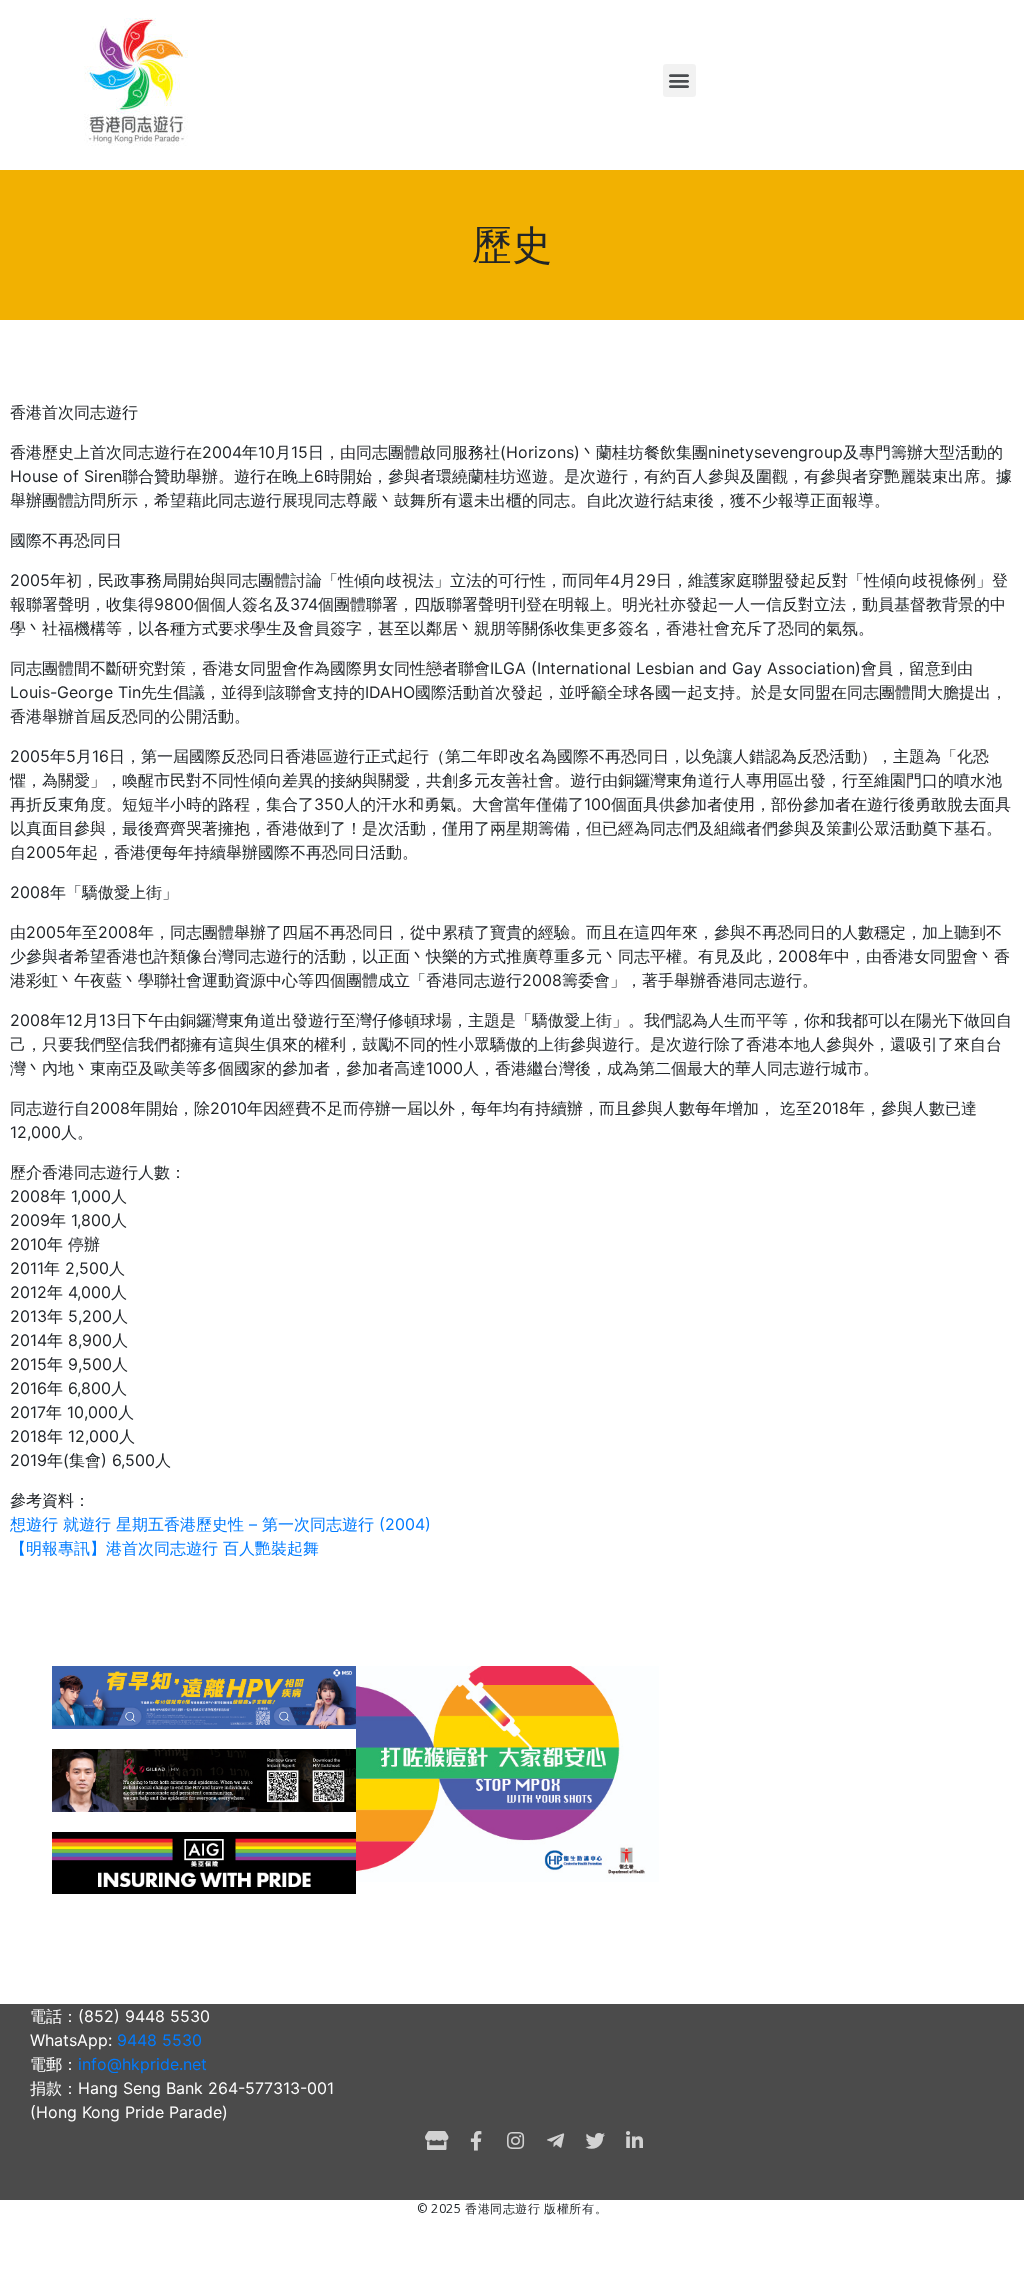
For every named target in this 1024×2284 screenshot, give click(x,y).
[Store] (437, 2141)
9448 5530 (159, 2040)
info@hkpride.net (142, 2064)
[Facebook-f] (477, 2141)
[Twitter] (595, 2141)
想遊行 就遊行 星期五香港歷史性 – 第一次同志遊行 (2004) (220, 1524)
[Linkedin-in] (635, 2141)
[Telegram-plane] (556, 2141)
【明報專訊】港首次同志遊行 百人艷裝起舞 (164, 1548)
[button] (679, 80)
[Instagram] (516, 2141)
